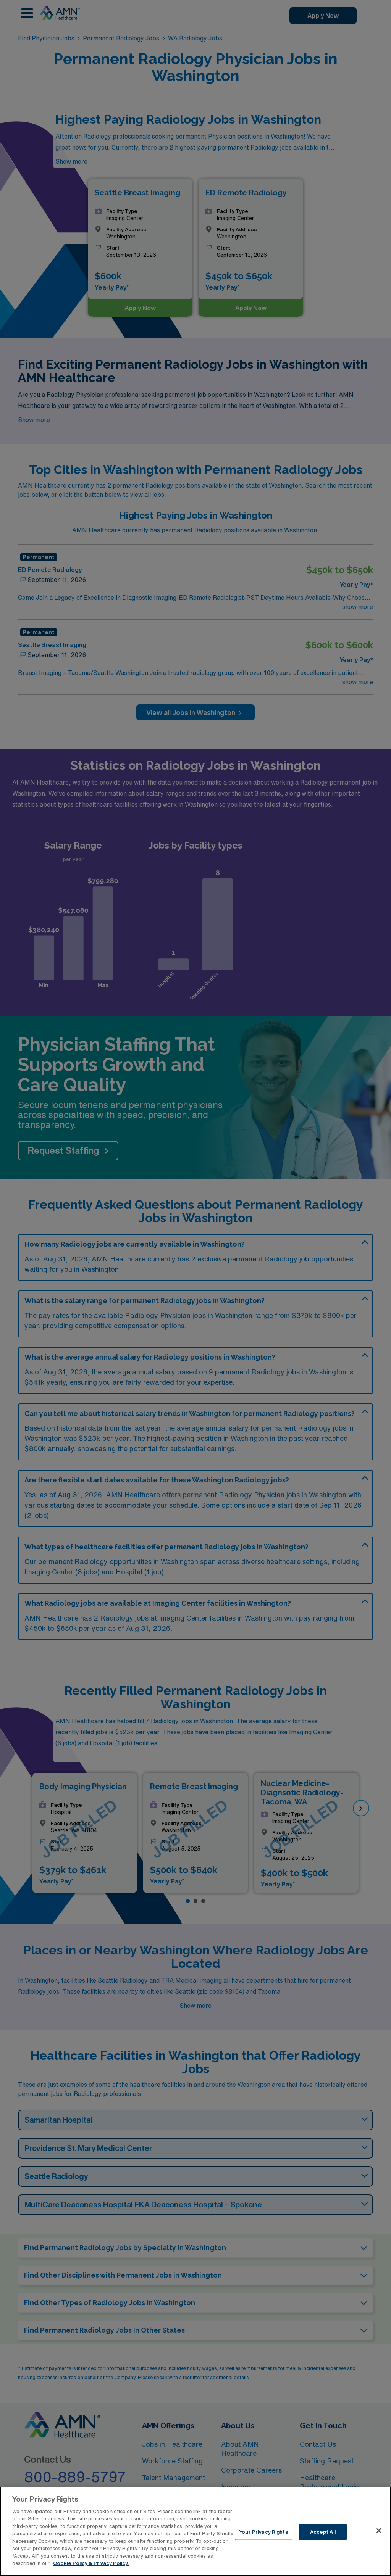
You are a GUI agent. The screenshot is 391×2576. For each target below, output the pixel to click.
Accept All (323, 2532)
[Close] (379, 2531)
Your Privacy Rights (263, 2532)
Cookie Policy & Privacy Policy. (91, 2563)
